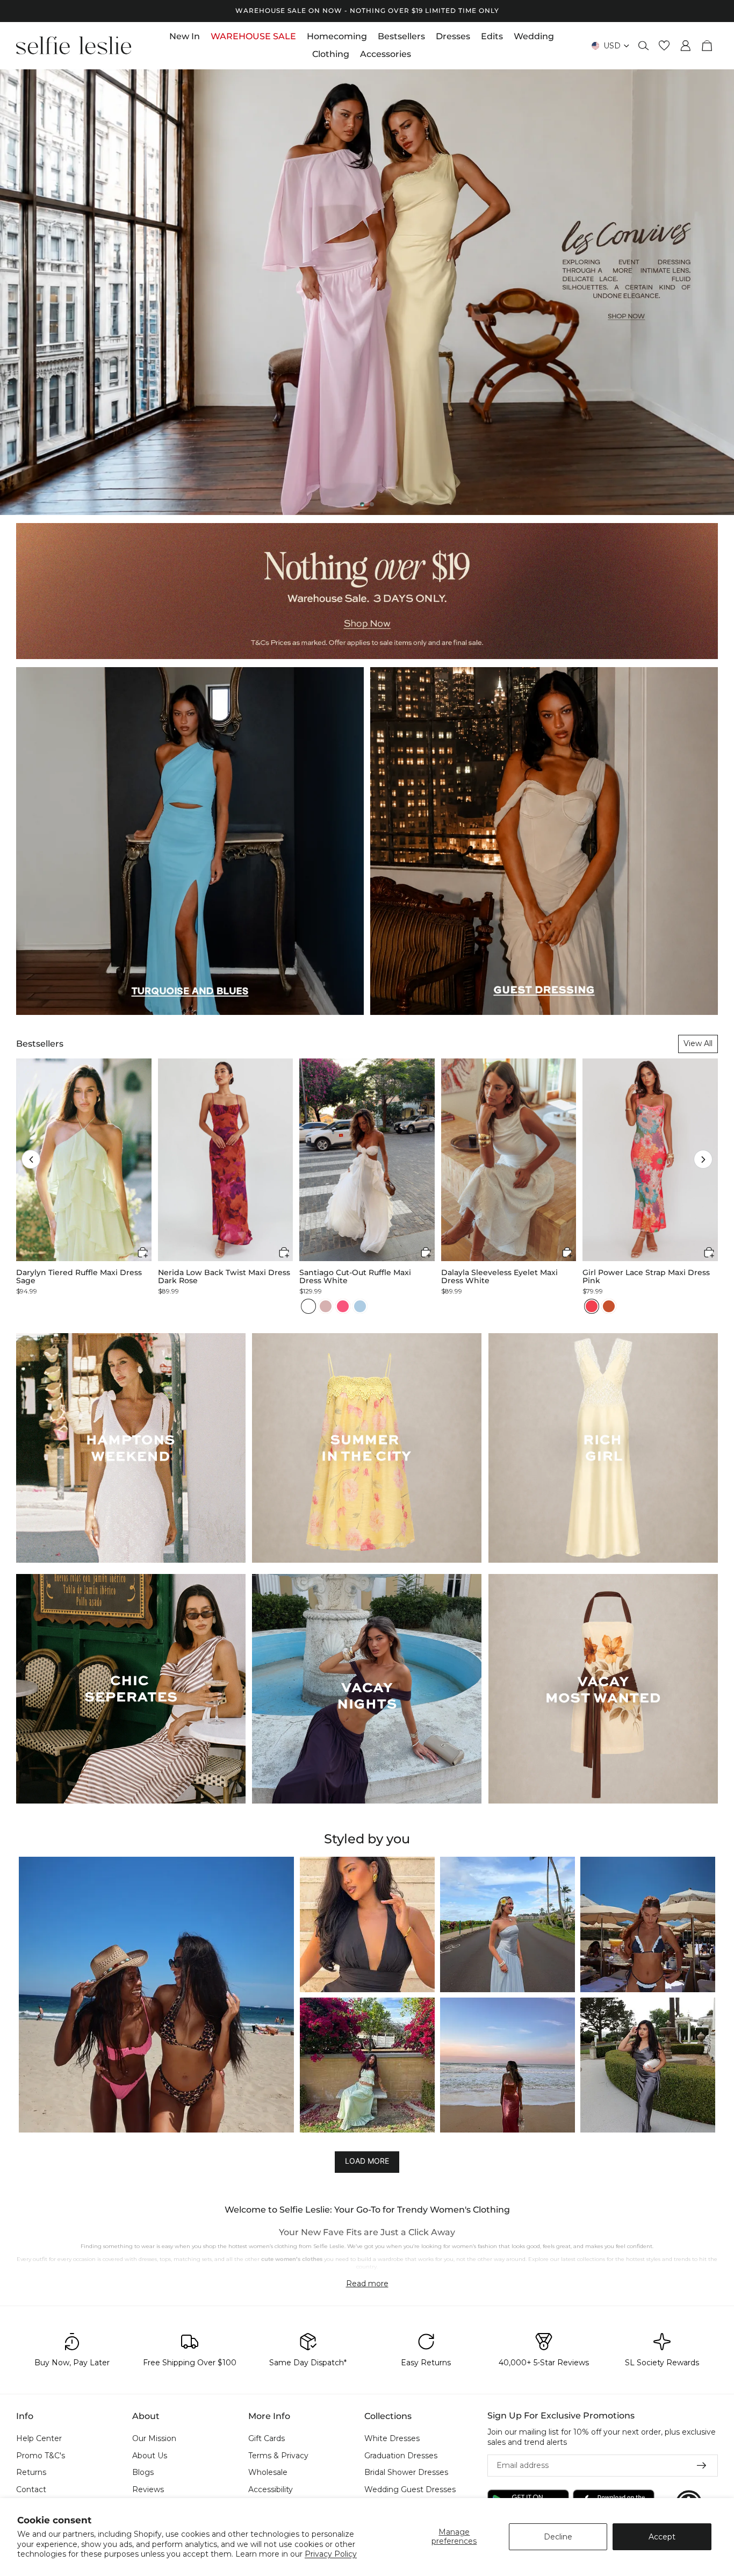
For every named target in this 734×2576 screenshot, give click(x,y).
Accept (662, 2537)
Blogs (143, 2473)
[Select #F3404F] (592, 1306)
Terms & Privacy (278, 2456)
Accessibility (271, 2489)
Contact (31, 2489)
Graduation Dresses (401, 2456)
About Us (150, 2456)
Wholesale (268, 2473)
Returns (31, 2473)
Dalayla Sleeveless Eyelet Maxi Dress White (499, 1277)
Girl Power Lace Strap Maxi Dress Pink (646, 1277)
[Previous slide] (17, 292)
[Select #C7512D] (609, 1306)
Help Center (39, 2438)
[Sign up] (702, 2466)
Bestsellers (40, 1044)
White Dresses (392, 2438)
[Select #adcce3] (360, 1306)
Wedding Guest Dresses (410, 2489)
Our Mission (154, 2438)
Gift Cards (267, 2438)
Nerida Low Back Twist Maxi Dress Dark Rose (224, 1277)
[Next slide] (717, 292)
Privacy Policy (331, 2554)
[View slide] (367, 292)
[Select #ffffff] (308, 1306)
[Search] (644, 46)
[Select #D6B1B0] (326, 1306)
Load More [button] (367, 2161)
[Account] (686, 46)
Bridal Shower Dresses (406, 2473)
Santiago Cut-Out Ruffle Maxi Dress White (355, 1277)
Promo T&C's (41, 2456)
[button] (31, 1159)
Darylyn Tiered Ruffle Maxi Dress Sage (79, 1277)
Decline (558, 2537)
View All (698, 1043)
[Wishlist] (664, 46)
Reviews (148, 2489)
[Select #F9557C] (343, 1306)
